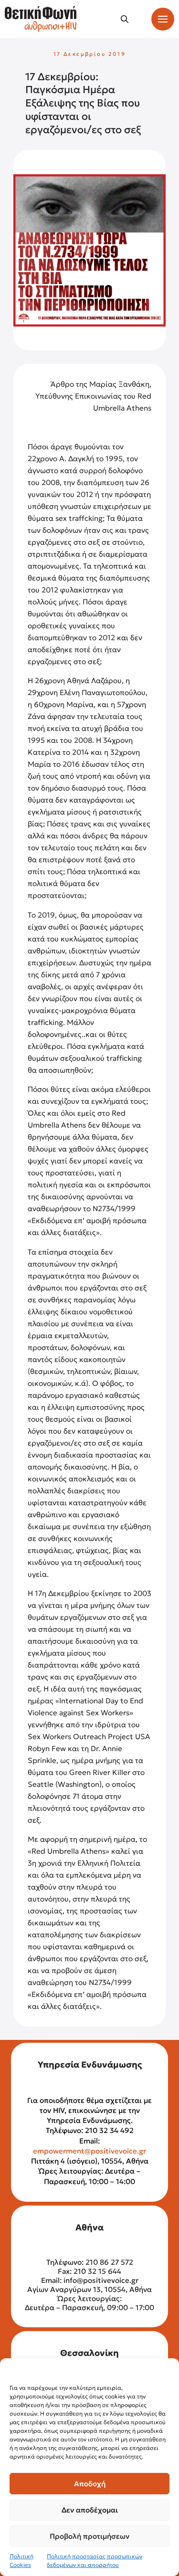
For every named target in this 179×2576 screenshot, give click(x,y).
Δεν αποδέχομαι (90, 2510)
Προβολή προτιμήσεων (89, 2536)
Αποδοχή (90, 2484)
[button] (125, 19)
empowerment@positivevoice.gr (89, 2151)
